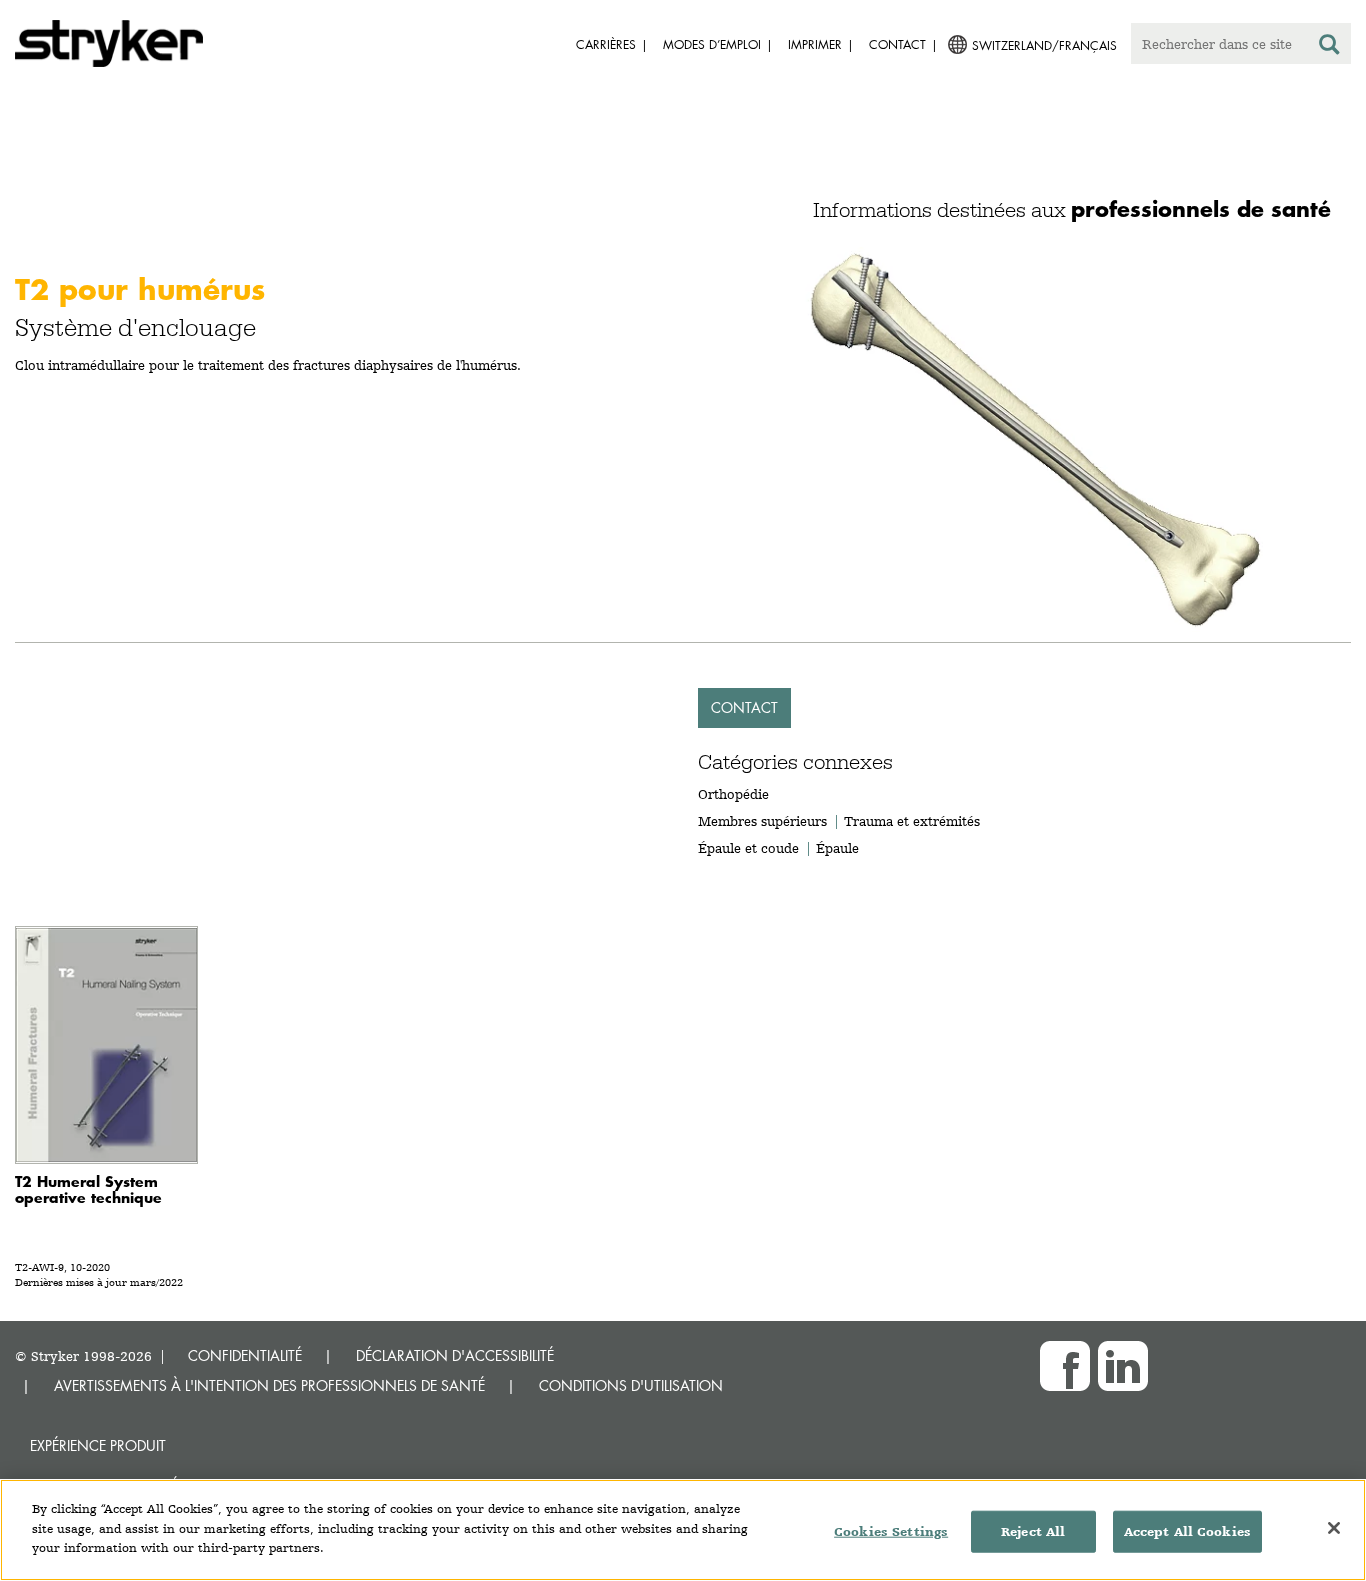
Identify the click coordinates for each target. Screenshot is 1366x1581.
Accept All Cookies (1187, 1531)
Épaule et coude (748, 848)
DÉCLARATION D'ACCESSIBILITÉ (455, 1355)
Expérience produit (98, 1445)
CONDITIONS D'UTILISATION (631, 1385)
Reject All (1033, 1531)
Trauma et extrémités (912, 821)
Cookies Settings (891, 1531)
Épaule (837, 848)
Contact (744, 707)
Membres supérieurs (762, 821)
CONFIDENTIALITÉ (245, 1355)
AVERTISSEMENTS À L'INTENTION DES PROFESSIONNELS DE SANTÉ (269, 1385)
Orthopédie (733, 794)
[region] (683, 1530)
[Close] (1334, 1528)
